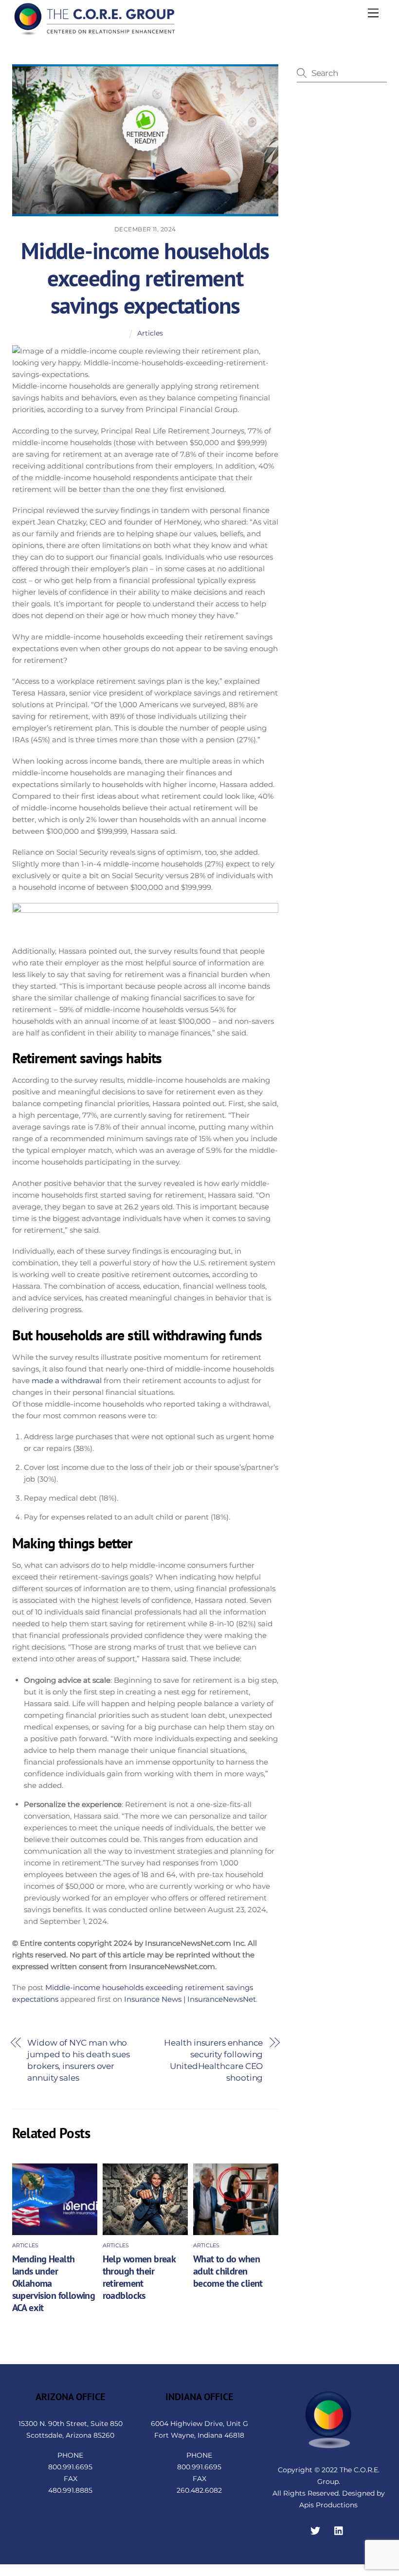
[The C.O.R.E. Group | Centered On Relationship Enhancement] (95, 32)
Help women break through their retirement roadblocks (139, 2277)
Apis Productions (328, 2505)
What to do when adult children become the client (228, 2271)
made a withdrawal (67, 1381)
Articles (150, 333)
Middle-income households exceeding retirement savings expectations (145, 278)
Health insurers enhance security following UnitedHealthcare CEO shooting (213, 2060)
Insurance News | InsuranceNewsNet (190, 1999)
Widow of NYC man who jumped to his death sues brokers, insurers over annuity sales (79, 2060)
